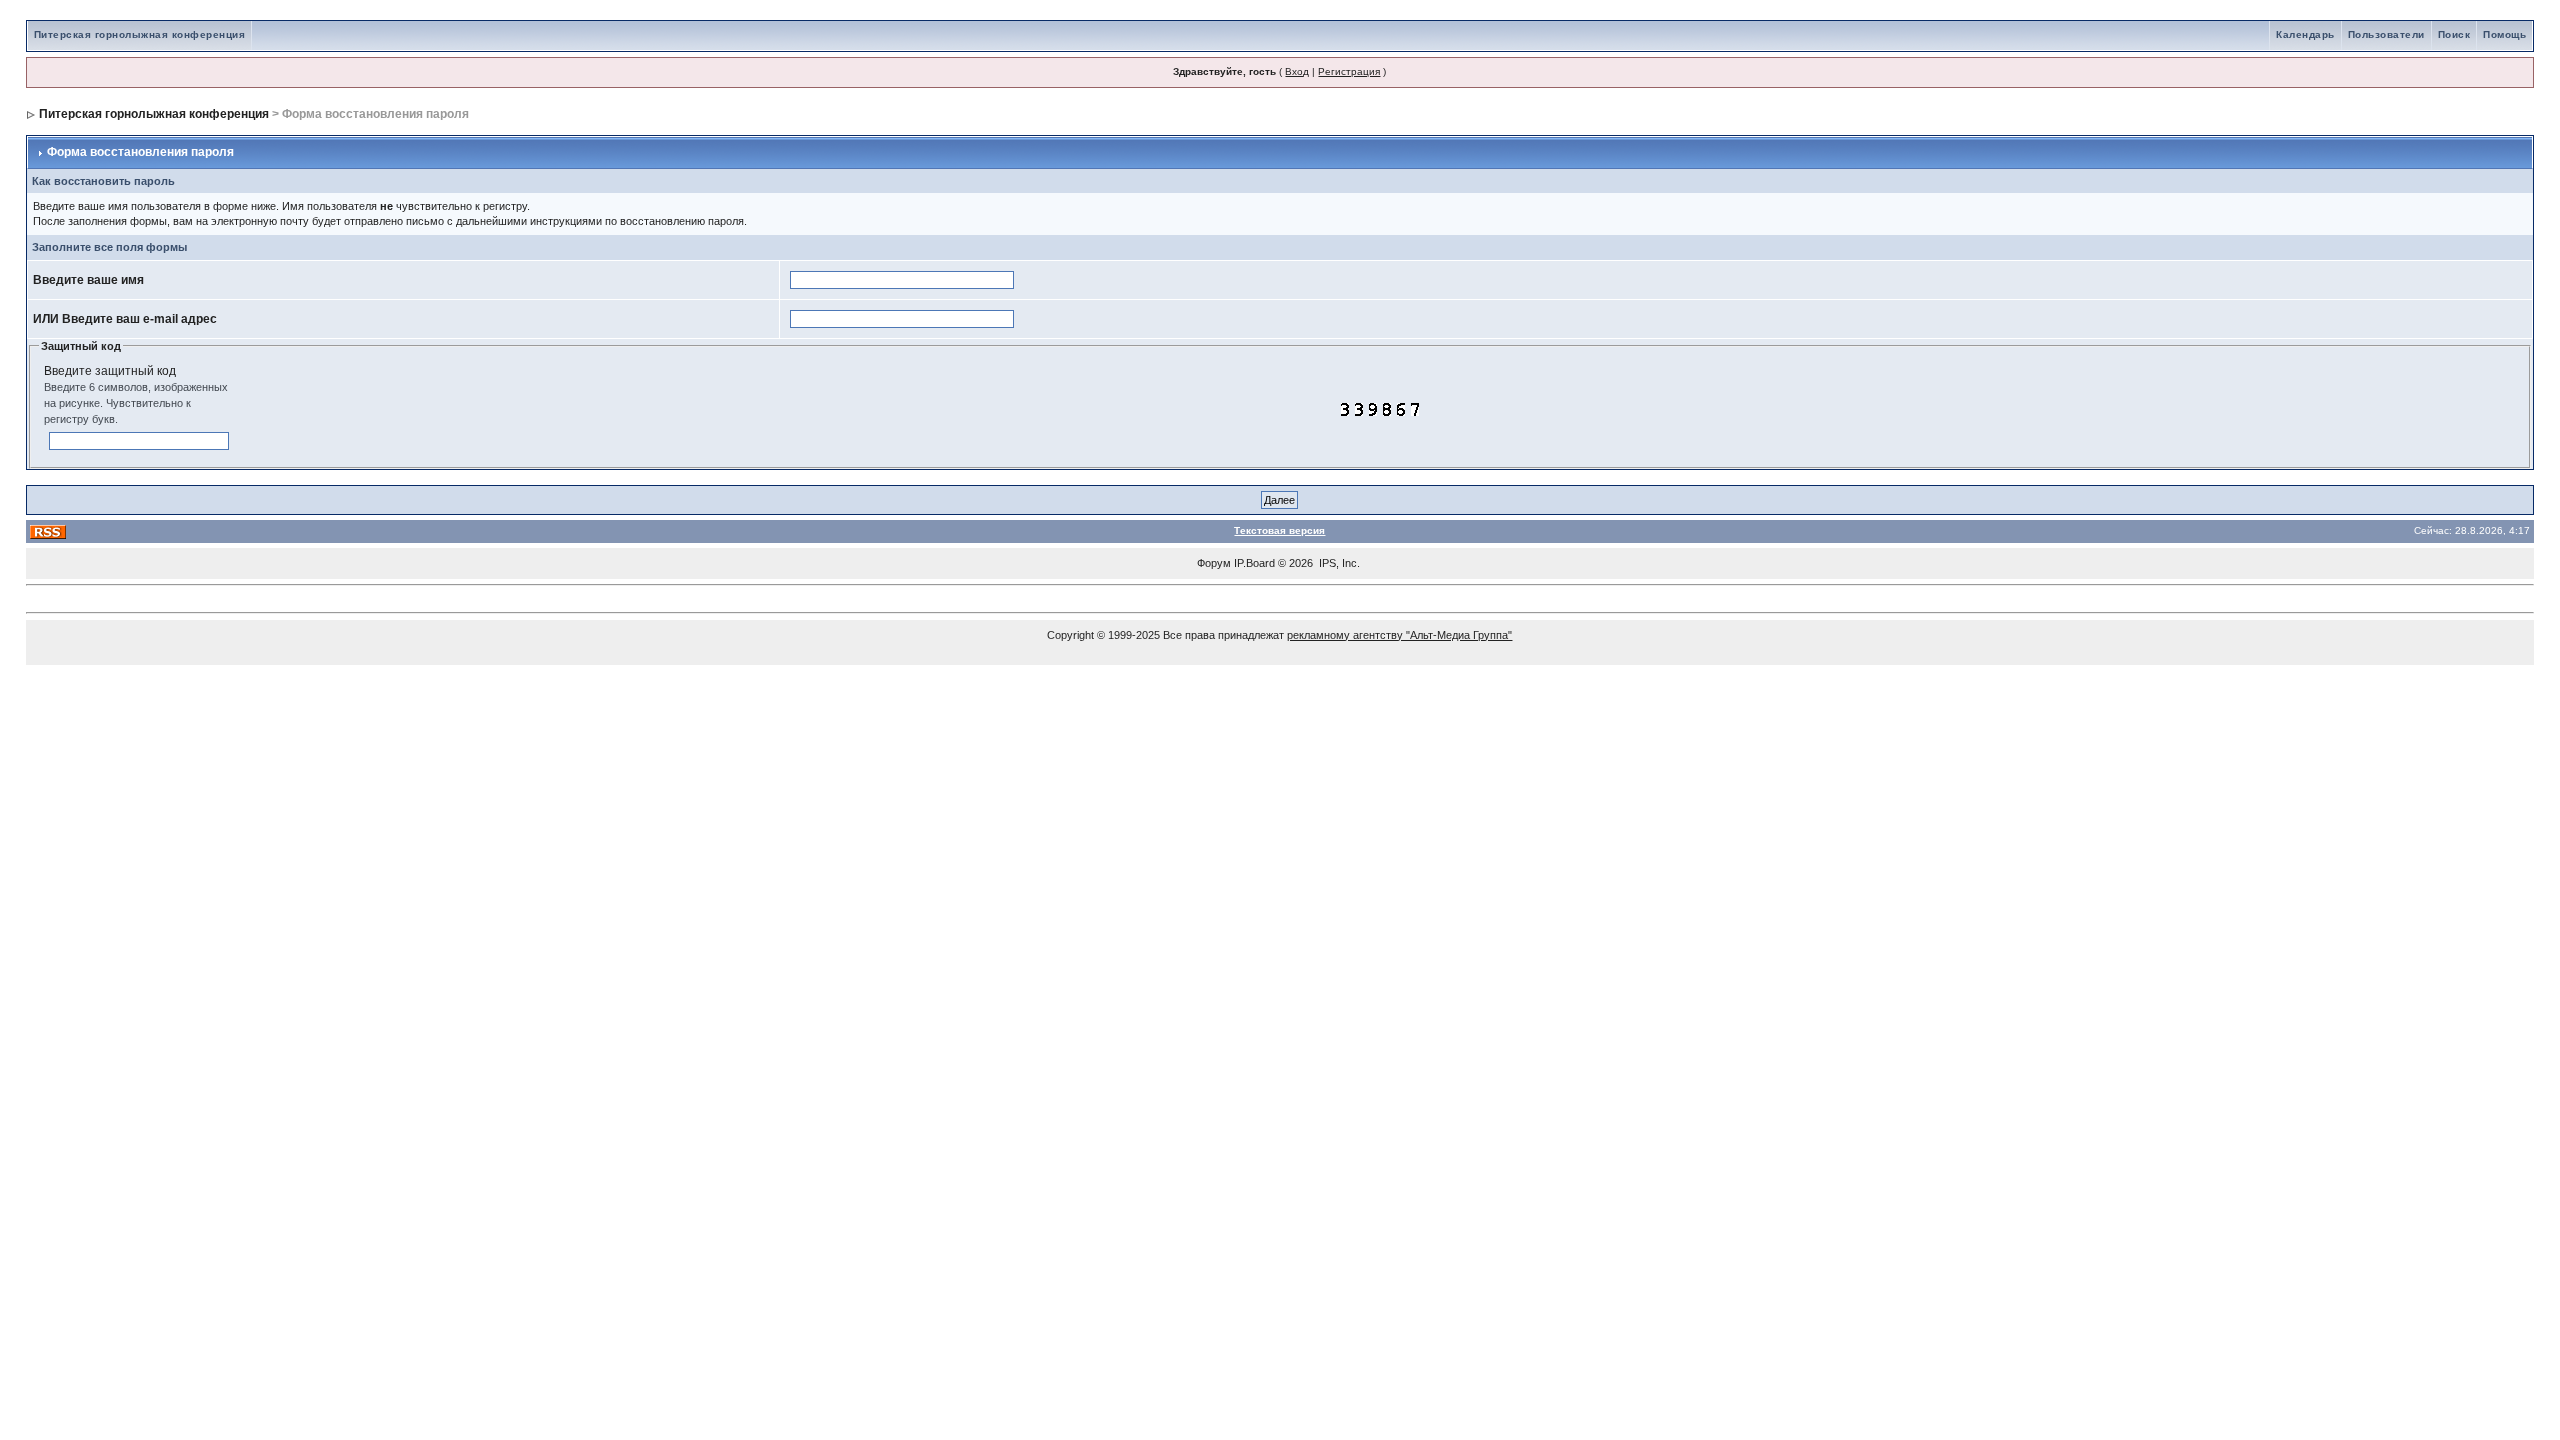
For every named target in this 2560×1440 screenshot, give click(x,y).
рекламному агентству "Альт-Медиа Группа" (1399, 635)
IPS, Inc (1338, 563)
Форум (1214, 563)
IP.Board (1254, 563)
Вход (1297, 71)
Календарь (2305, 34)
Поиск (2454, 34)
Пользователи (2386, 34)
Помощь (2504, 34)
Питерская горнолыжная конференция (140, 34)
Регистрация (1349, 71)
